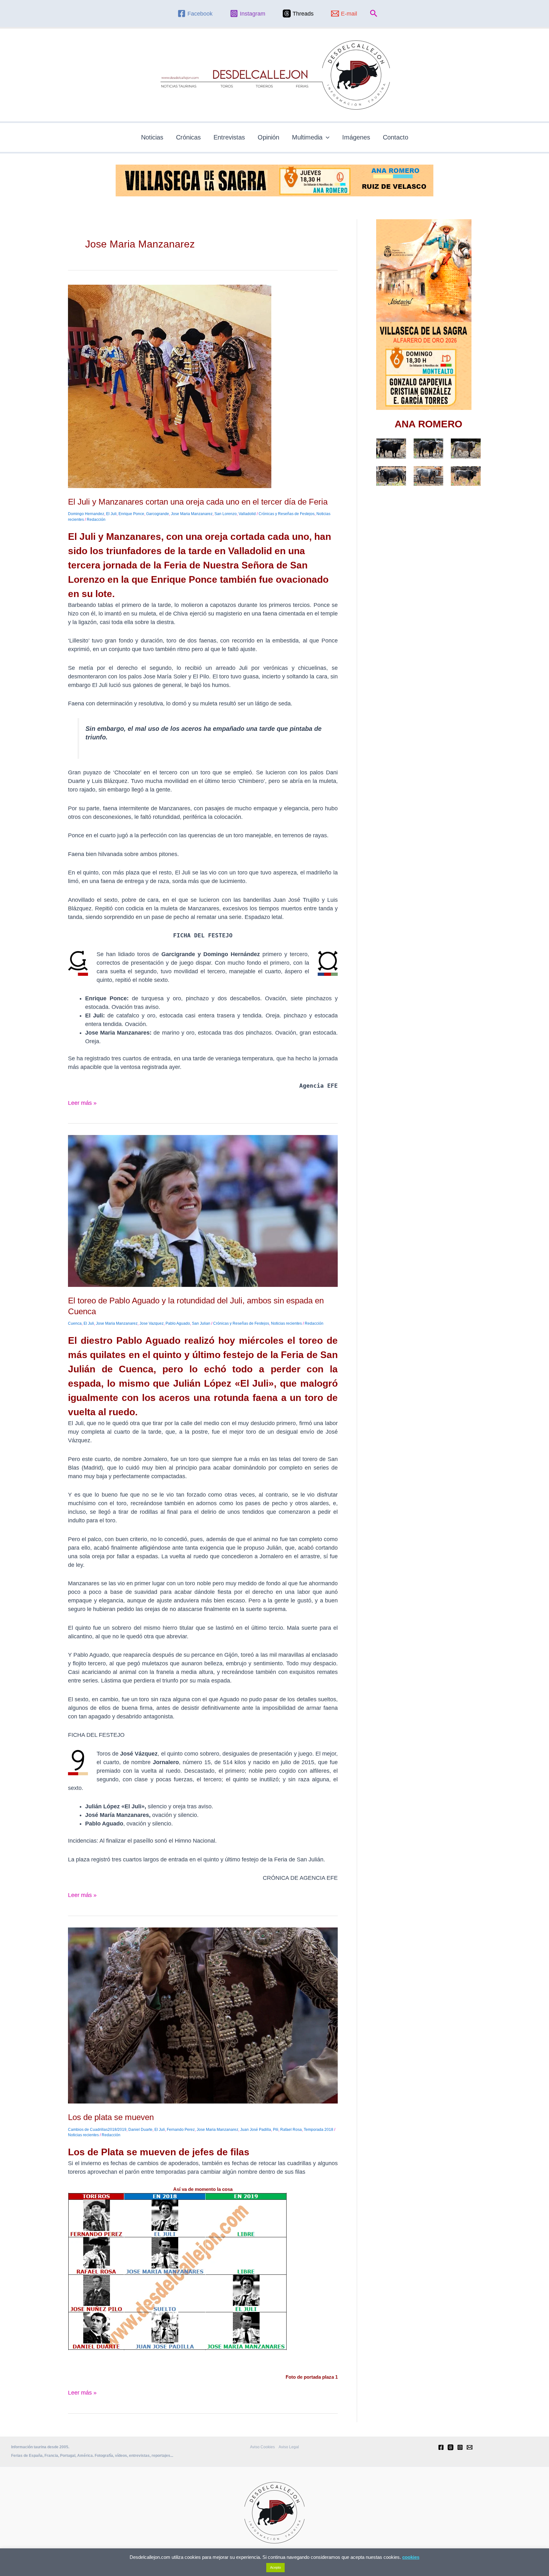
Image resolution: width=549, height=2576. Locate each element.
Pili (276, 2130)
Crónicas (188, 137)
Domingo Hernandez (86, 514)
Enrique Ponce (131, 514)
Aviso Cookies (262, 2447)
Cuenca (75, 1323)
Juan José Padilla (256, 2130)
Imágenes (356, 137)
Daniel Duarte (140, 2130)
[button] (374, 14)
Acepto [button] (275, 2567)
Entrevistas (229, 137)
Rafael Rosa (291, 2130)
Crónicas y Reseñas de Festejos (287, 514)
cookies (411, 2557)
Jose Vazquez (152, 1323)
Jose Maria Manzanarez (192, 514)
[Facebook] (441, 2447)
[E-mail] (470, 2447)
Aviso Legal (289, 2447)
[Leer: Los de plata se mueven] (203, 2015)
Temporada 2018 (319, 2130)
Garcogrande (158, 514)
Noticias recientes (286, 1323)
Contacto (396, 137)
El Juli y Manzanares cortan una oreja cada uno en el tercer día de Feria (198, 502)
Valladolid (247, 514)
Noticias (152, 137)
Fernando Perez (181, 2130)
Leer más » (82, 1102)
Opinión (268, 137)
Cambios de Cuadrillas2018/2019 (97, 2130)
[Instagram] (460, 2447)
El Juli (111, 514)
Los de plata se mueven (111, 2117)
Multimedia (307, 137)
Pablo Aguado (178, 1323)
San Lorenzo (226, 514)
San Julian (201, 1323)
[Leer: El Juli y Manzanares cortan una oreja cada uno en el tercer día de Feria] (170, 386)
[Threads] (451, 2447)
